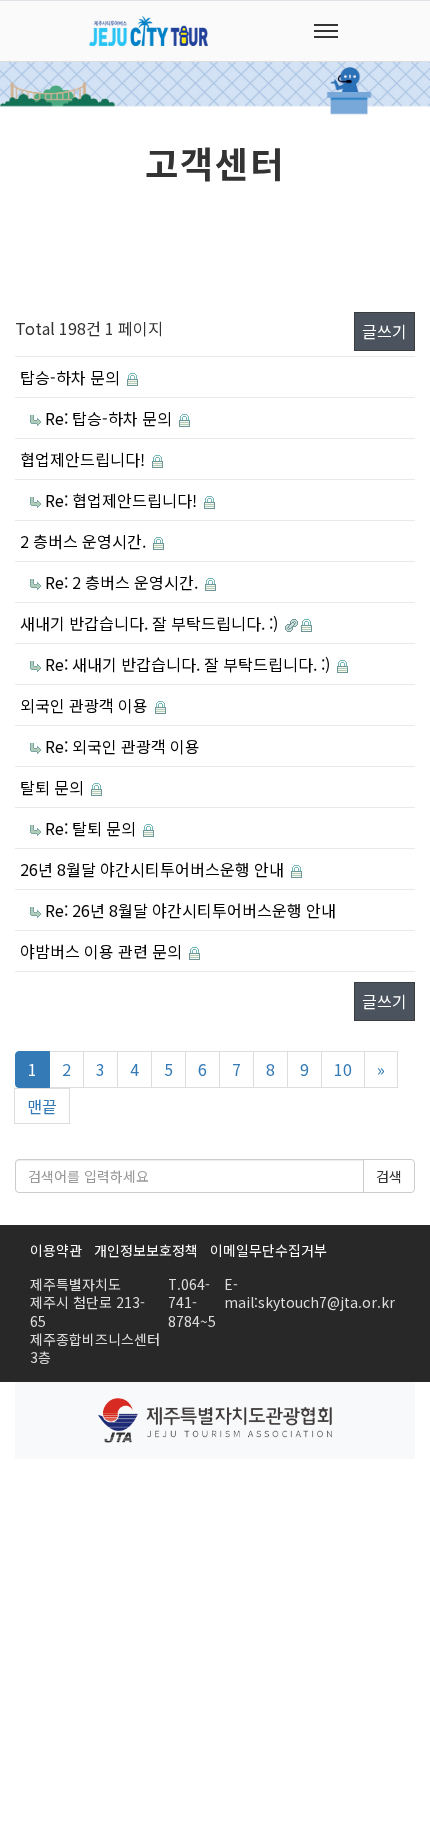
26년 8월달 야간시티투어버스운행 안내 (154, 869)
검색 (389, 1176)
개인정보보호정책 (146, 1250)
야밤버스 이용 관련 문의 (103, 951)
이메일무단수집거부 (268, 1250)
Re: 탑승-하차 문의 (110, 418)
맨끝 (42, 1106)
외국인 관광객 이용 (86, 705)
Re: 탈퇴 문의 (92, 828)
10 (343, 1069)
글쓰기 (384, 331)
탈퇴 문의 (54, 787)
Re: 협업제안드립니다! (123, 500)
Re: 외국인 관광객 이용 (122, 746)
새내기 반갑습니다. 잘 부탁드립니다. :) (151, 623)
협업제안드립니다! (84, 459)
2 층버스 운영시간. (85, 541)
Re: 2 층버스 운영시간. (123, 582)
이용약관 (56, 1250)
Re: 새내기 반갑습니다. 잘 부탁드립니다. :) (189, 664)
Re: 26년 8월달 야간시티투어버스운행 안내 (190, 910)
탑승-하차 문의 (72, 377)
